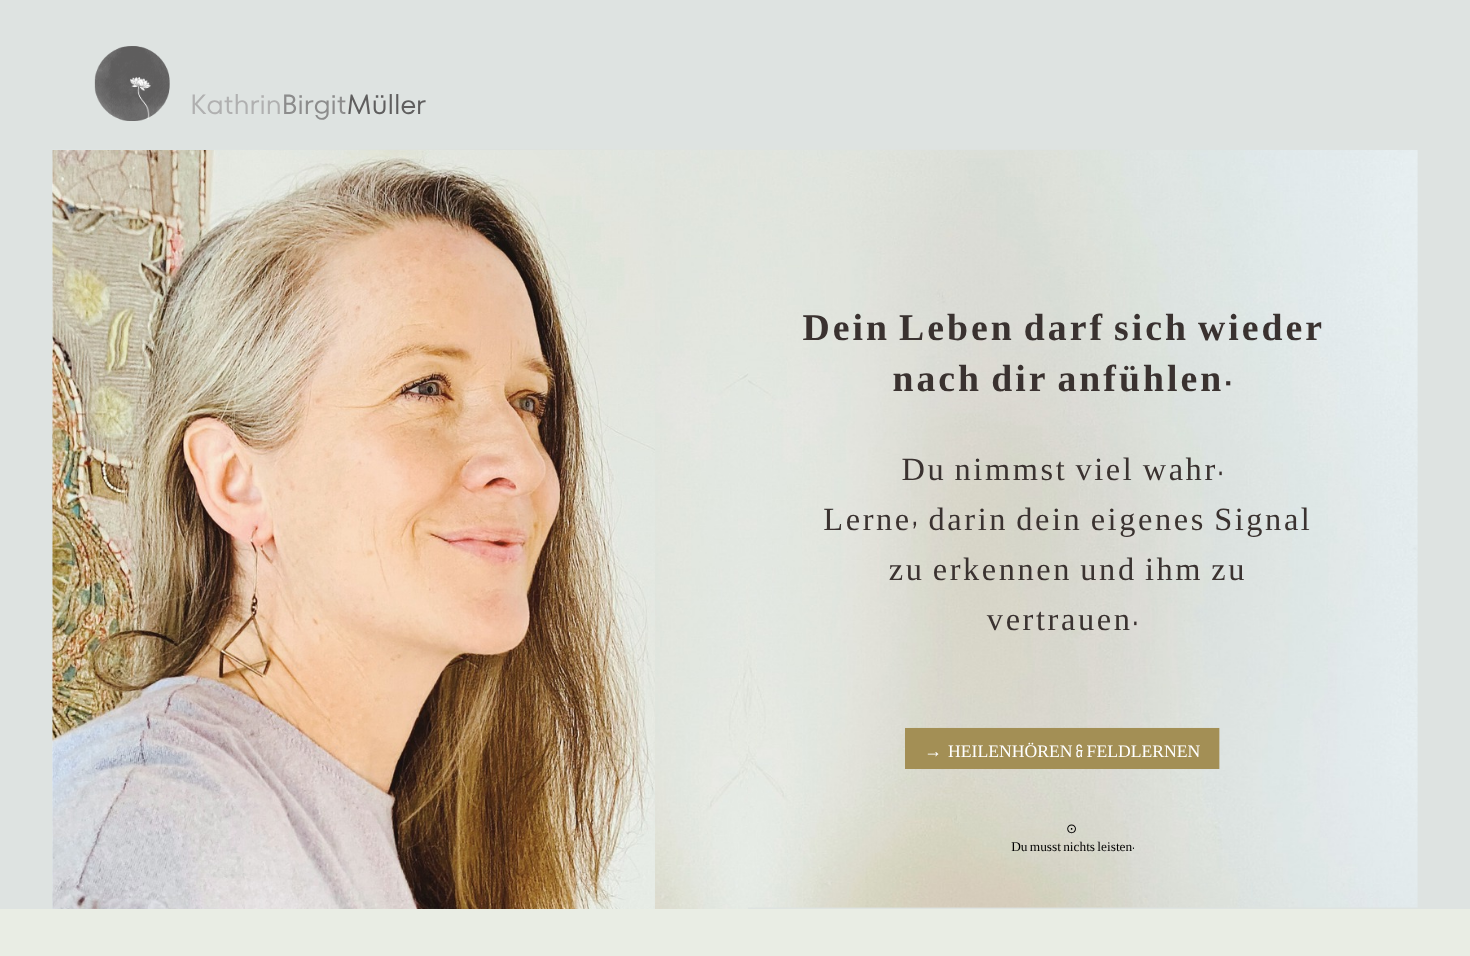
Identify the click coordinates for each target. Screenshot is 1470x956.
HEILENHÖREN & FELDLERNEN (1074, 749)
